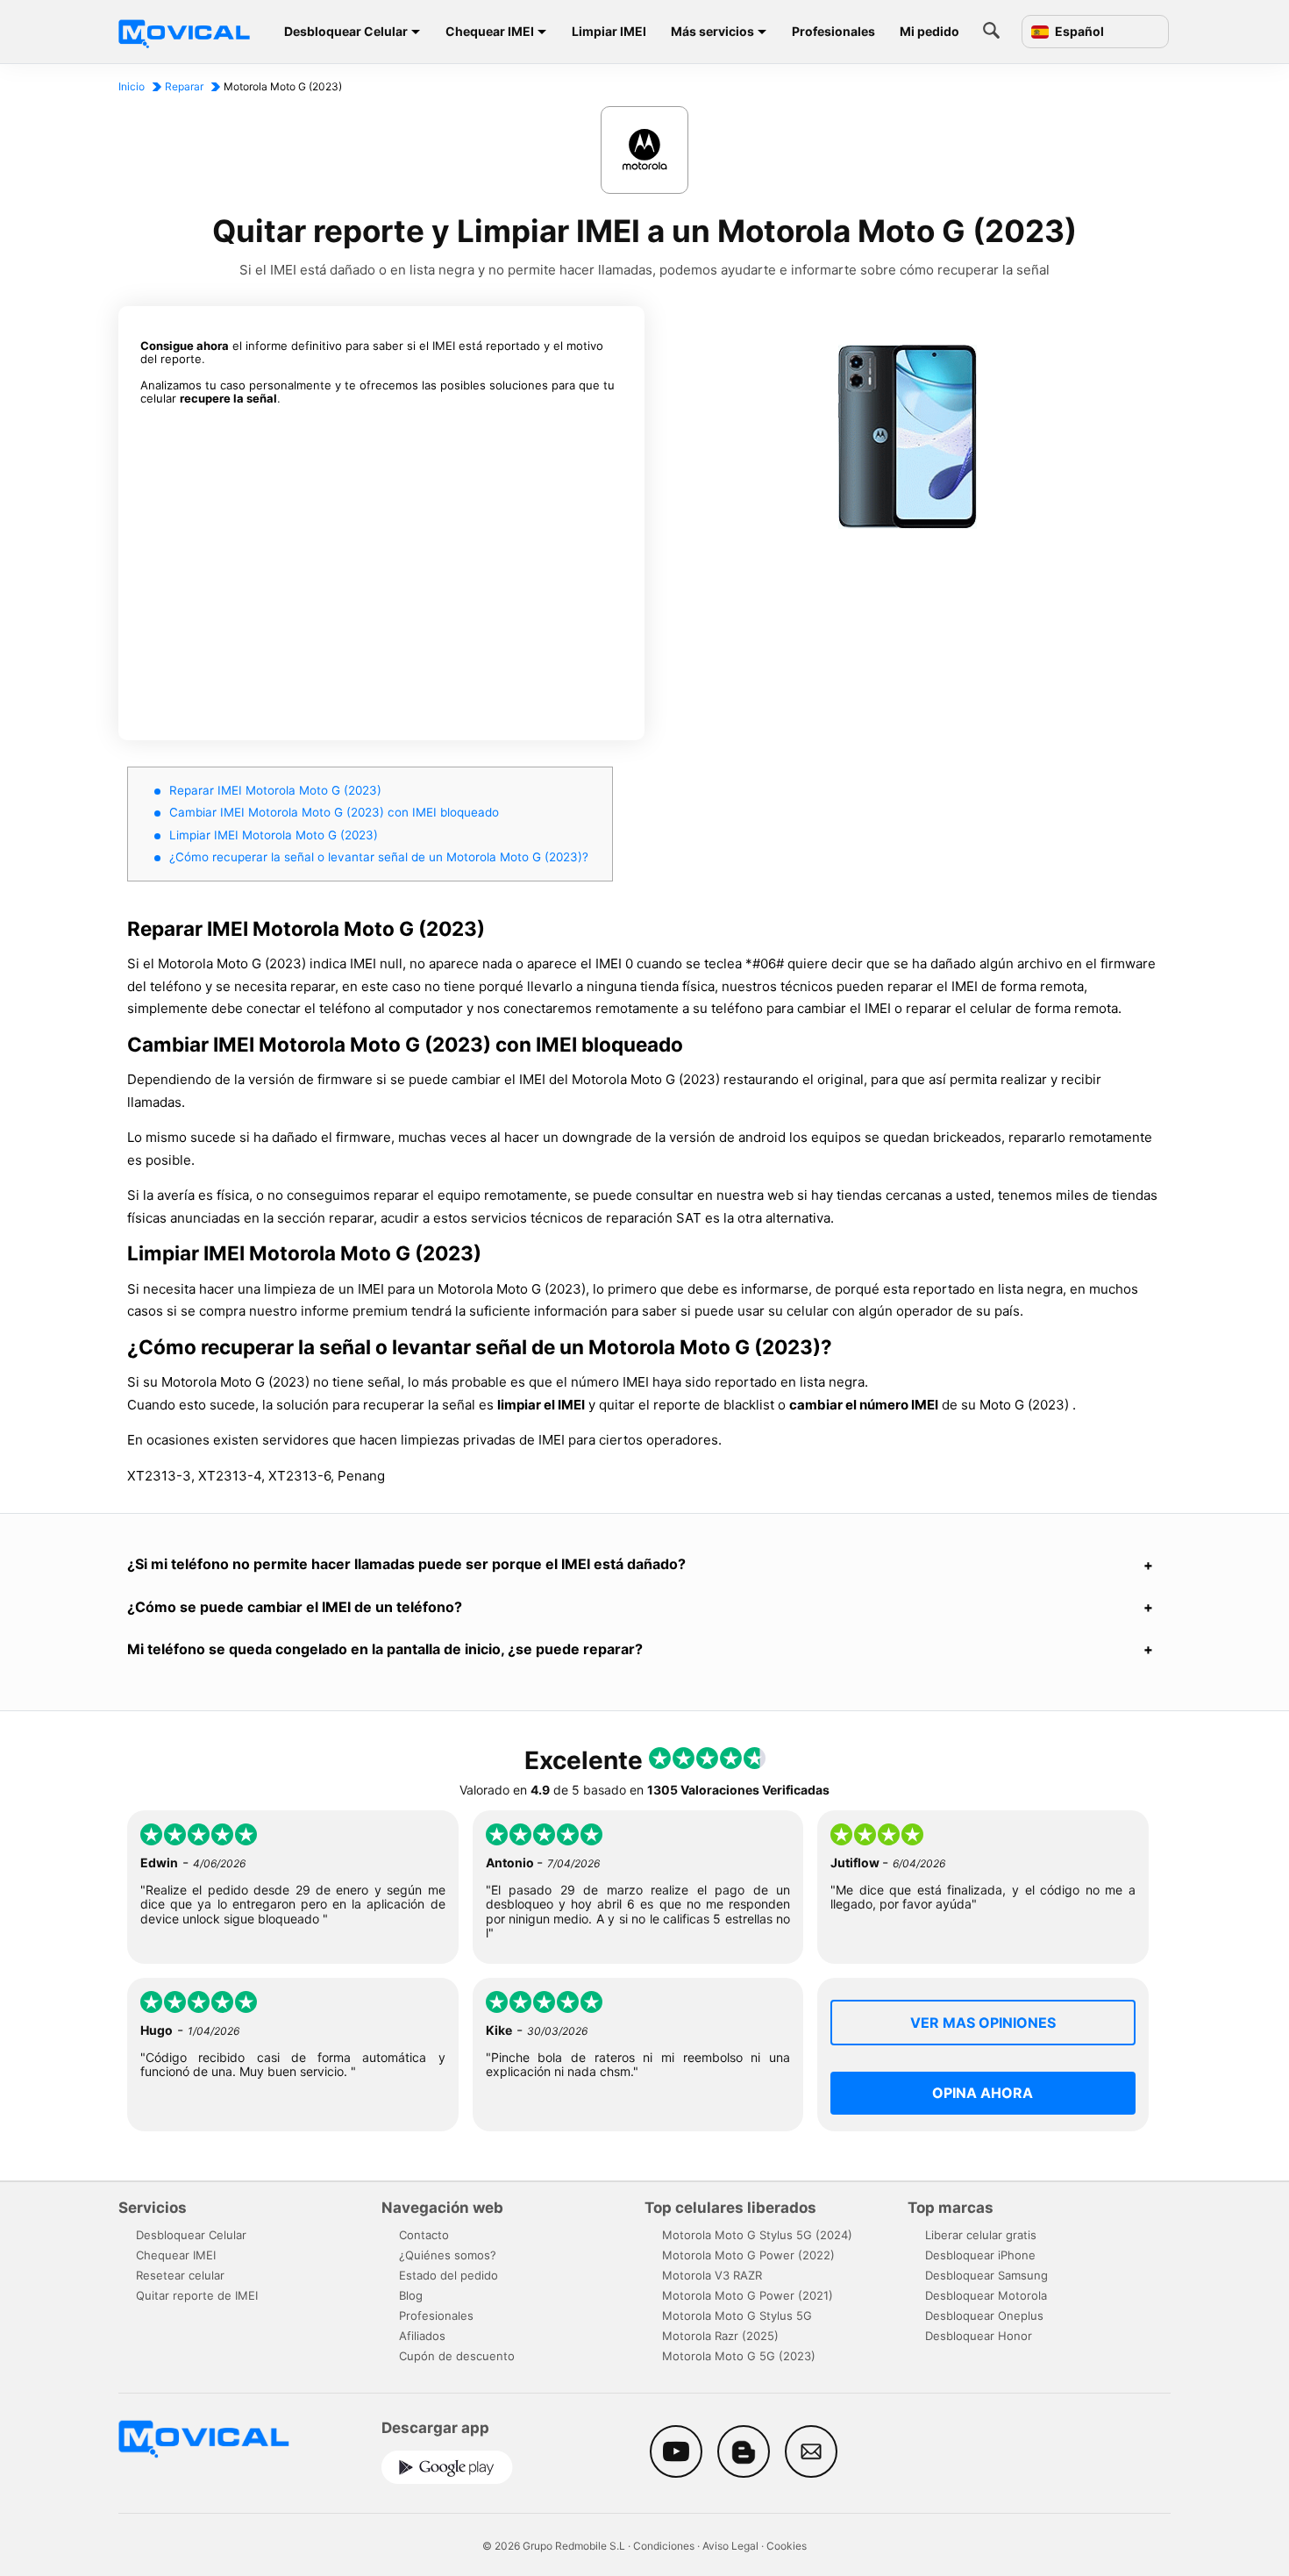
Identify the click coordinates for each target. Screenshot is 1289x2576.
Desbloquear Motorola (986, 2295)
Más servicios (712, 31)
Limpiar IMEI (609, 31)
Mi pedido (929, 31)
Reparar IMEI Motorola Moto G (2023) (275, 790)
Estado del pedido (449, 2275)
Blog (411, 2295)
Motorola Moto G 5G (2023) (739, 2356)
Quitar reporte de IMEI (197, 2295)
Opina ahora (983, 2093)
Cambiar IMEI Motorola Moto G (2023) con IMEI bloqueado (334, 812)
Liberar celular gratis (981, 2235)
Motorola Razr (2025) (720, 2336)
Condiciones (664, 2546)
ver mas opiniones (983, 2023)
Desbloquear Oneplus (984, 2316)
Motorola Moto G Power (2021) (748, 2295)
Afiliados (422, 2336)
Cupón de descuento (457, 2356)
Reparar (184, 86)
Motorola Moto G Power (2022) (748, 2255)
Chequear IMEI (490, 31)
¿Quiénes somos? (448, 2255)
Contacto (424, 2235)
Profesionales (833, 31)
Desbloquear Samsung (986, 2275)
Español (1078, 32)
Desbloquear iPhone (980, 2255)
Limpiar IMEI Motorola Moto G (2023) (274, 835)
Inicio (132, 86)
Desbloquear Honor (979, 2336)
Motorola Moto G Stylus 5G (737, 2316)
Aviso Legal (730, 2546)
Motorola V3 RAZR (712, 2275)
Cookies (787, 2546)
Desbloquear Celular (346, 31)
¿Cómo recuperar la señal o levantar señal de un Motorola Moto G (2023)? (379, 857)
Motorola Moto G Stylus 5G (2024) (757, 2235)
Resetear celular (180, 2275)
